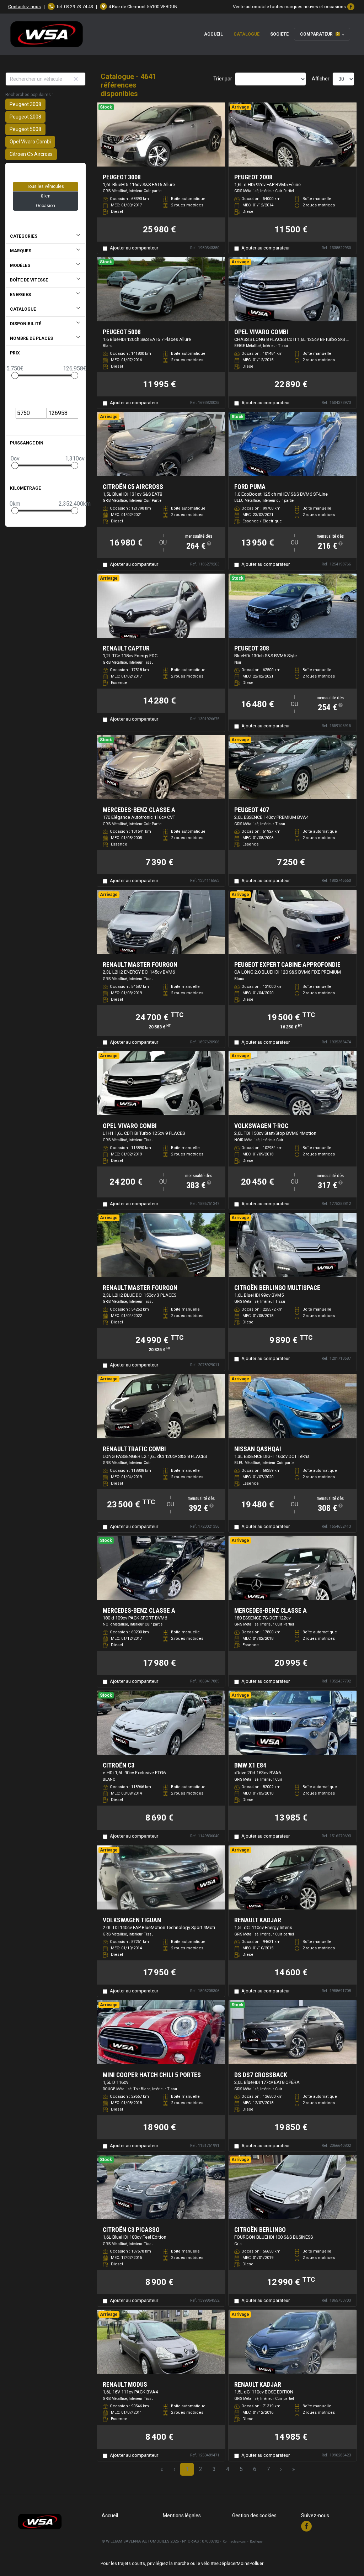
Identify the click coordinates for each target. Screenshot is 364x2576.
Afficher (321, 79)
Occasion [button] (45, 206)
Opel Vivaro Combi (30, 142)
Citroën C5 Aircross (31, 154)
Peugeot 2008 (25, 117)
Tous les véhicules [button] (45, 186)
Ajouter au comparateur (134, 248)
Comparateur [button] (319, 34)
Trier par (223, 79)
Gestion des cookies (254, 2516)
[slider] (15, 375)
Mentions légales (182, 2516)
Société (279, 34)
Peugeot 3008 (25, 104)
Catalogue (247, 34)
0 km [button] (46, 196)
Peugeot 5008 (25, 129)
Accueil (213, 34)
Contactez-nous (25, 7)
